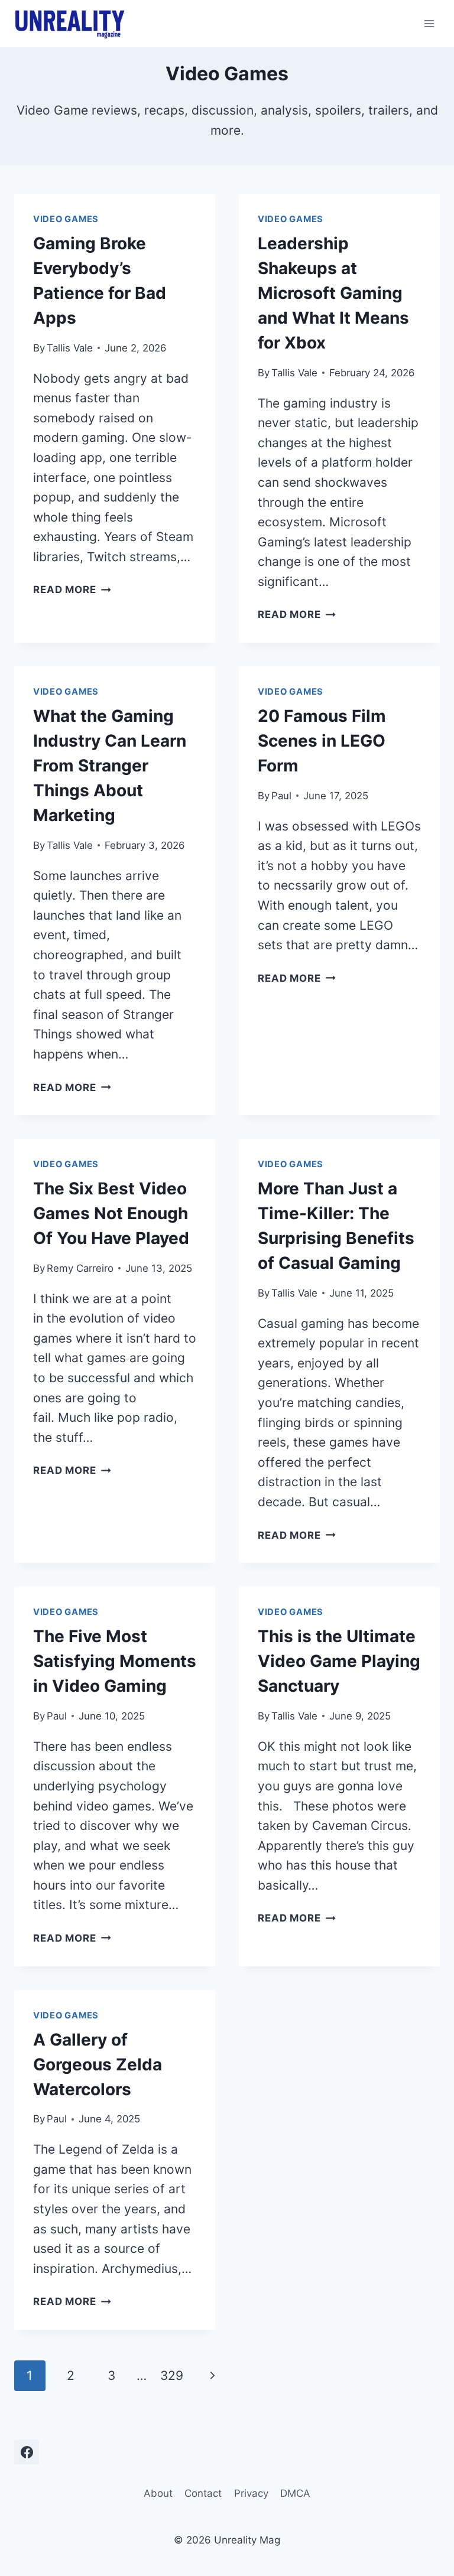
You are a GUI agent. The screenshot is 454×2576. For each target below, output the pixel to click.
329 (172, 2375)
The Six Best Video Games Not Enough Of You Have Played (111, 1213)
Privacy (251, 2493)
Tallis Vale (70, 348)
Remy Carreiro (80, 1268)
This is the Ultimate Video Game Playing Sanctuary (339, 1661)
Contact (203, 2493)
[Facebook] (27, 2452)
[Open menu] (429, 23)
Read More (72, 590)
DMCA (295, 2493)
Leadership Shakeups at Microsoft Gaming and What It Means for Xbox (333, 293)
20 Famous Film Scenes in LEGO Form (322, 741)
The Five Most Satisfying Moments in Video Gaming (115, 1661)
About (158, 2493)
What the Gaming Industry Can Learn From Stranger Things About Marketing (110, 766)
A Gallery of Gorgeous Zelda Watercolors (98, 2064)
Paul (281, 796)
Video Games (66, 219)
